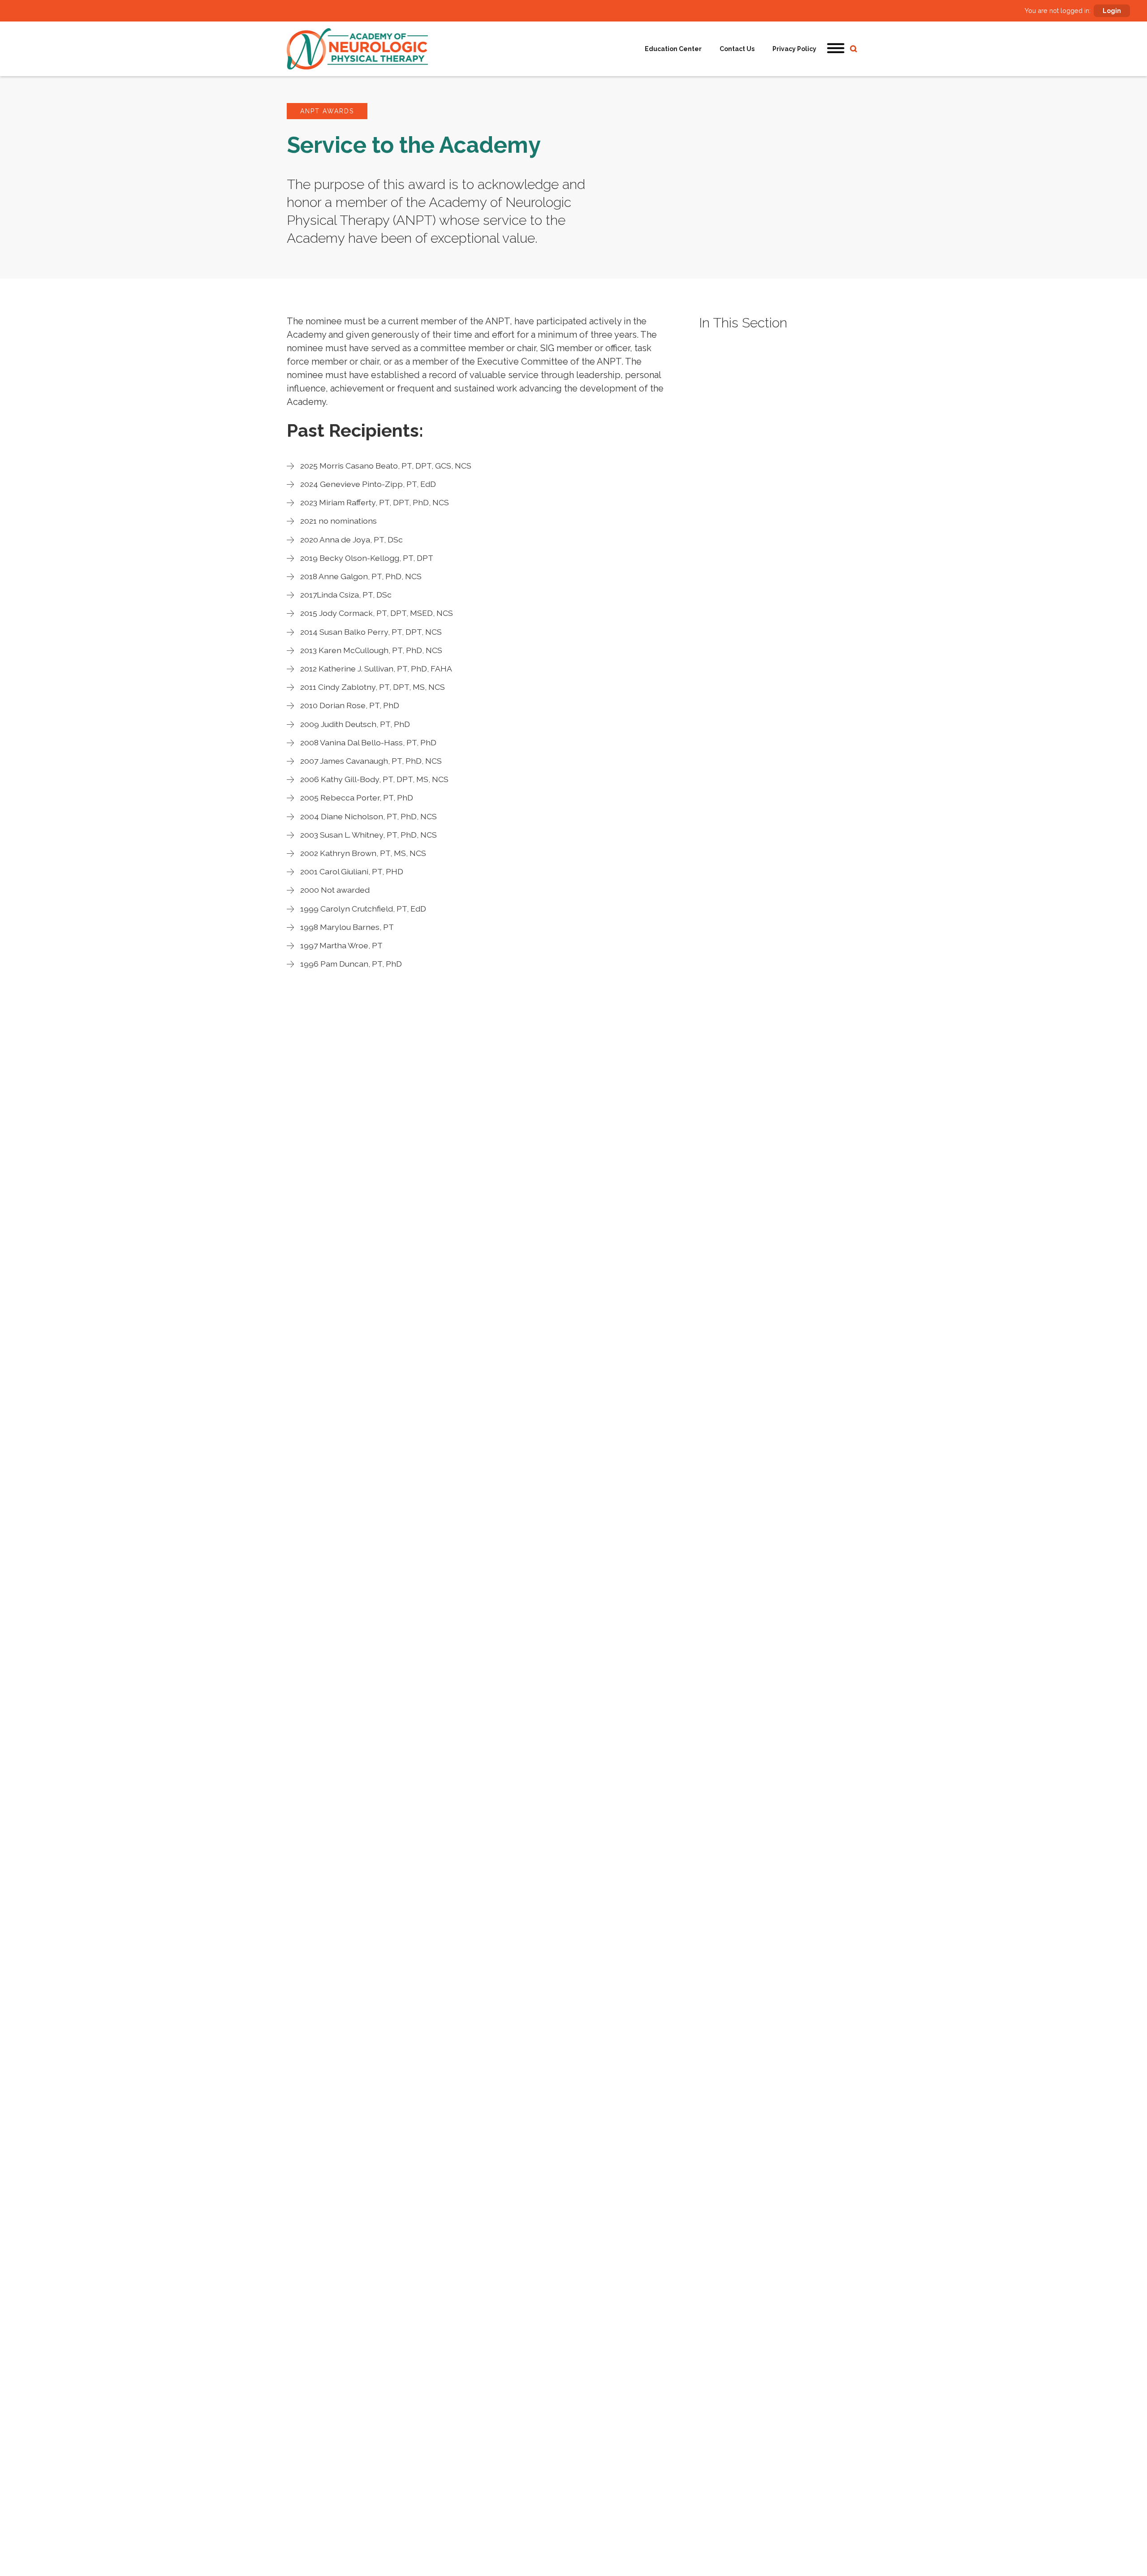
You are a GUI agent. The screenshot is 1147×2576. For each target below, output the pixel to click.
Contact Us (737, 49)
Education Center (673, 49)
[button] (836, 49)
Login (1112, 11)
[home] (357, 49)
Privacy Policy (794, 49)
